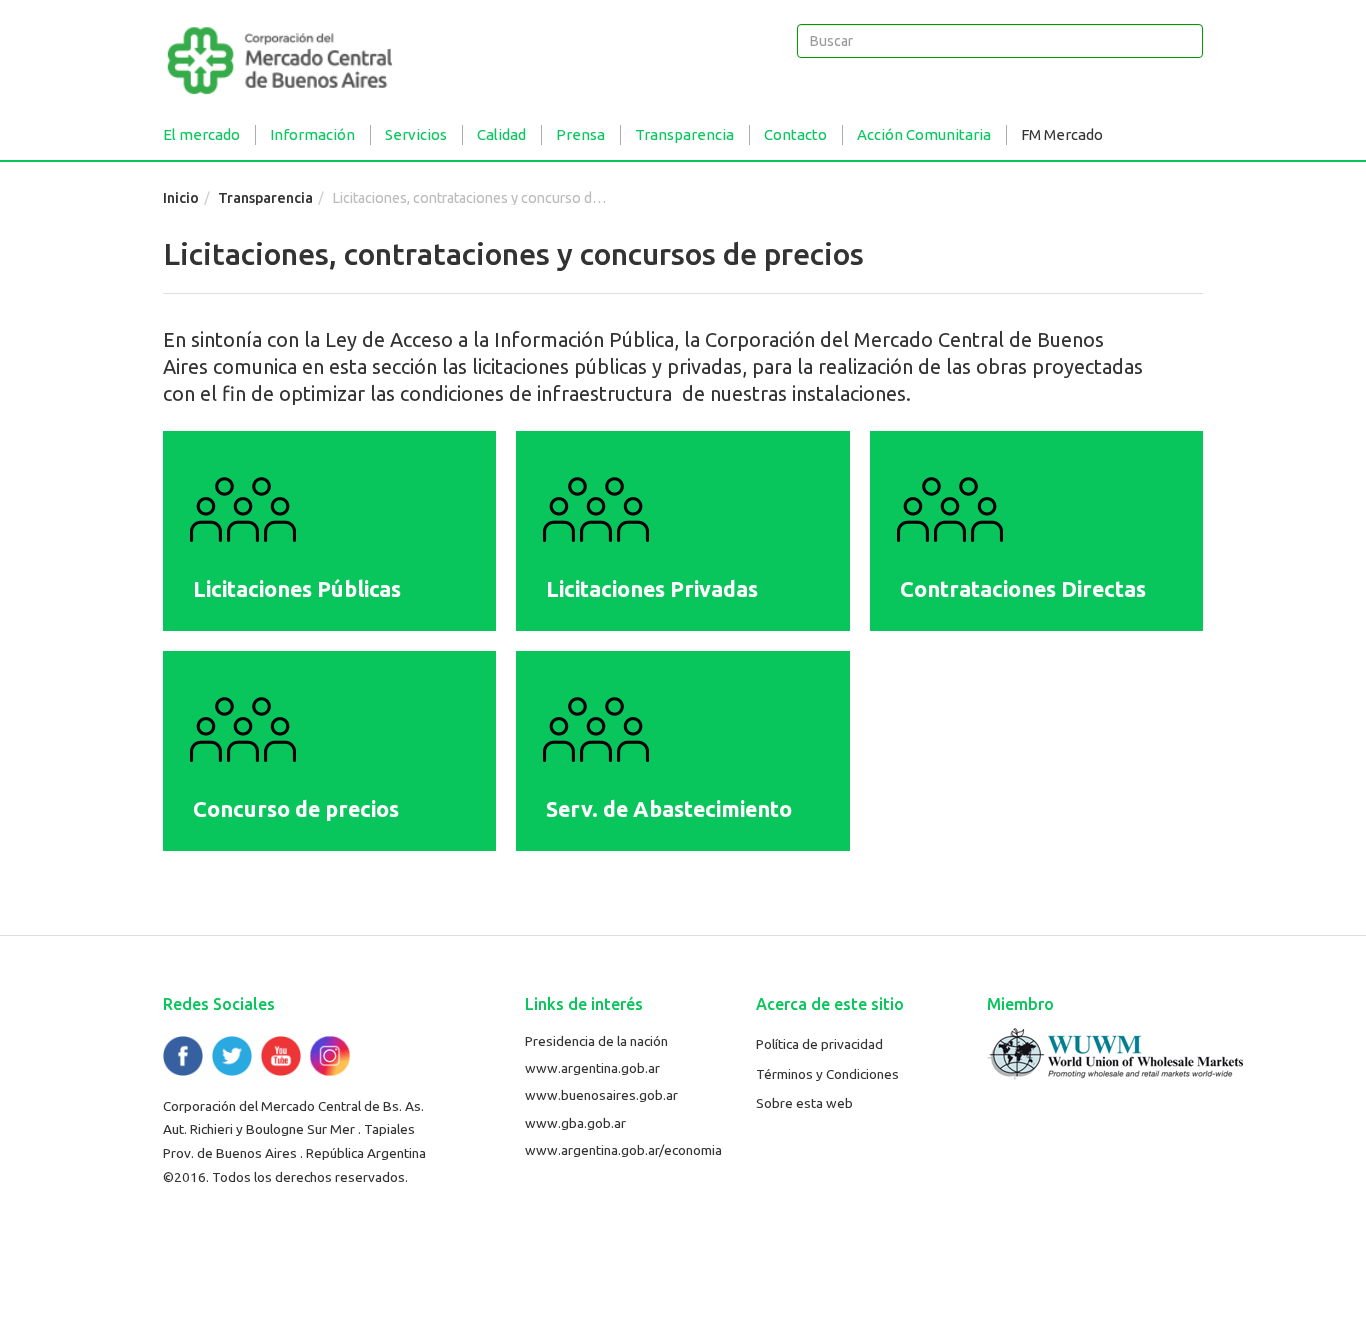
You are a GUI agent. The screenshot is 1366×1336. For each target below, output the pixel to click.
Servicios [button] (416, 134)
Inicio (181, 198)
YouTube (281, 1056)
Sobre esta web (804, 1103)
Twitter (232, 1056)
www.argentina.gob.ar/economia (623, 1150)
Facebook (183, 1056)
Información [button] (312, 134)
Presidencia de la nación (596, 1041)
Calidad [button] (501, 134)
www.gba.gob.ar (575, 1123)
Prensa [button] (580, 134)
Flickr (330, 1056)
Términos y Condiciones (827, 1074)
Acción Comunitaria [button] (924, 134)
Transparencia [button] (684, 134)
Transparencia (265, 198)
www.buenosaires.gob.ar (601, 1095)
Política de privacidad (819, 1044)
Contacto (795, 134)
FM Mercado (1062, 134)
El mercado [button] (201, 134)
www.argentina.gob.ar (592, 1068)
